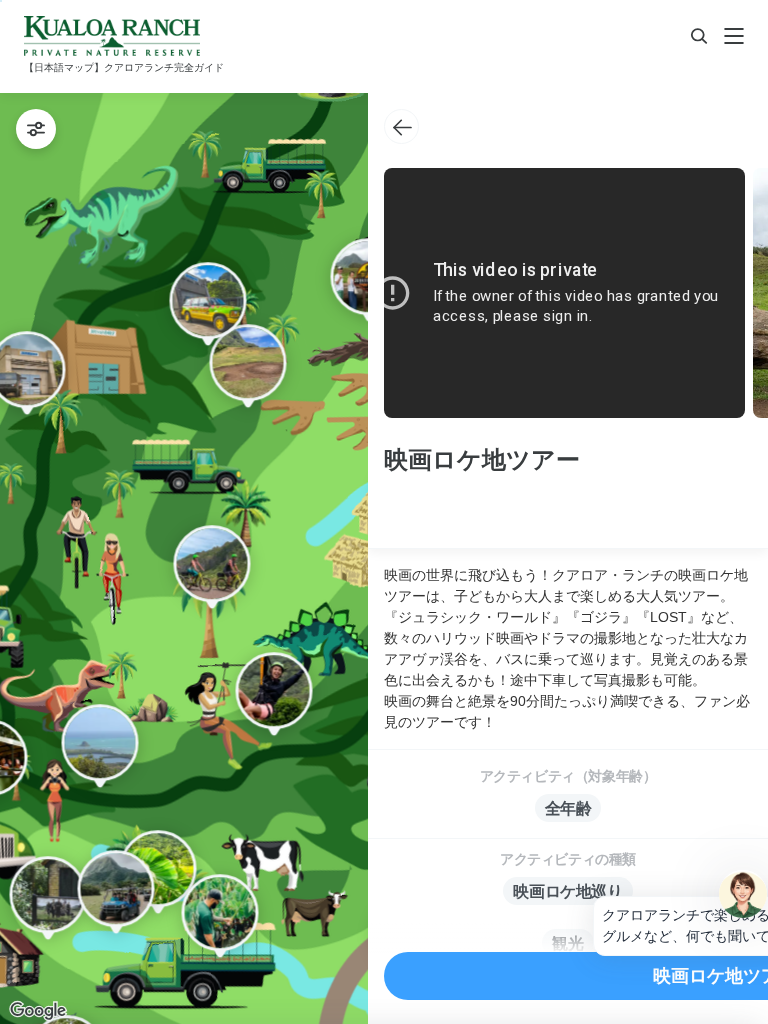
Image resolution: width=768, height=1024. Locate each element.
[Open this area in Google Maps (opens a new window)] (38, 1011)
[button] (158, 872)
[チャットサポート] (743, 894)
